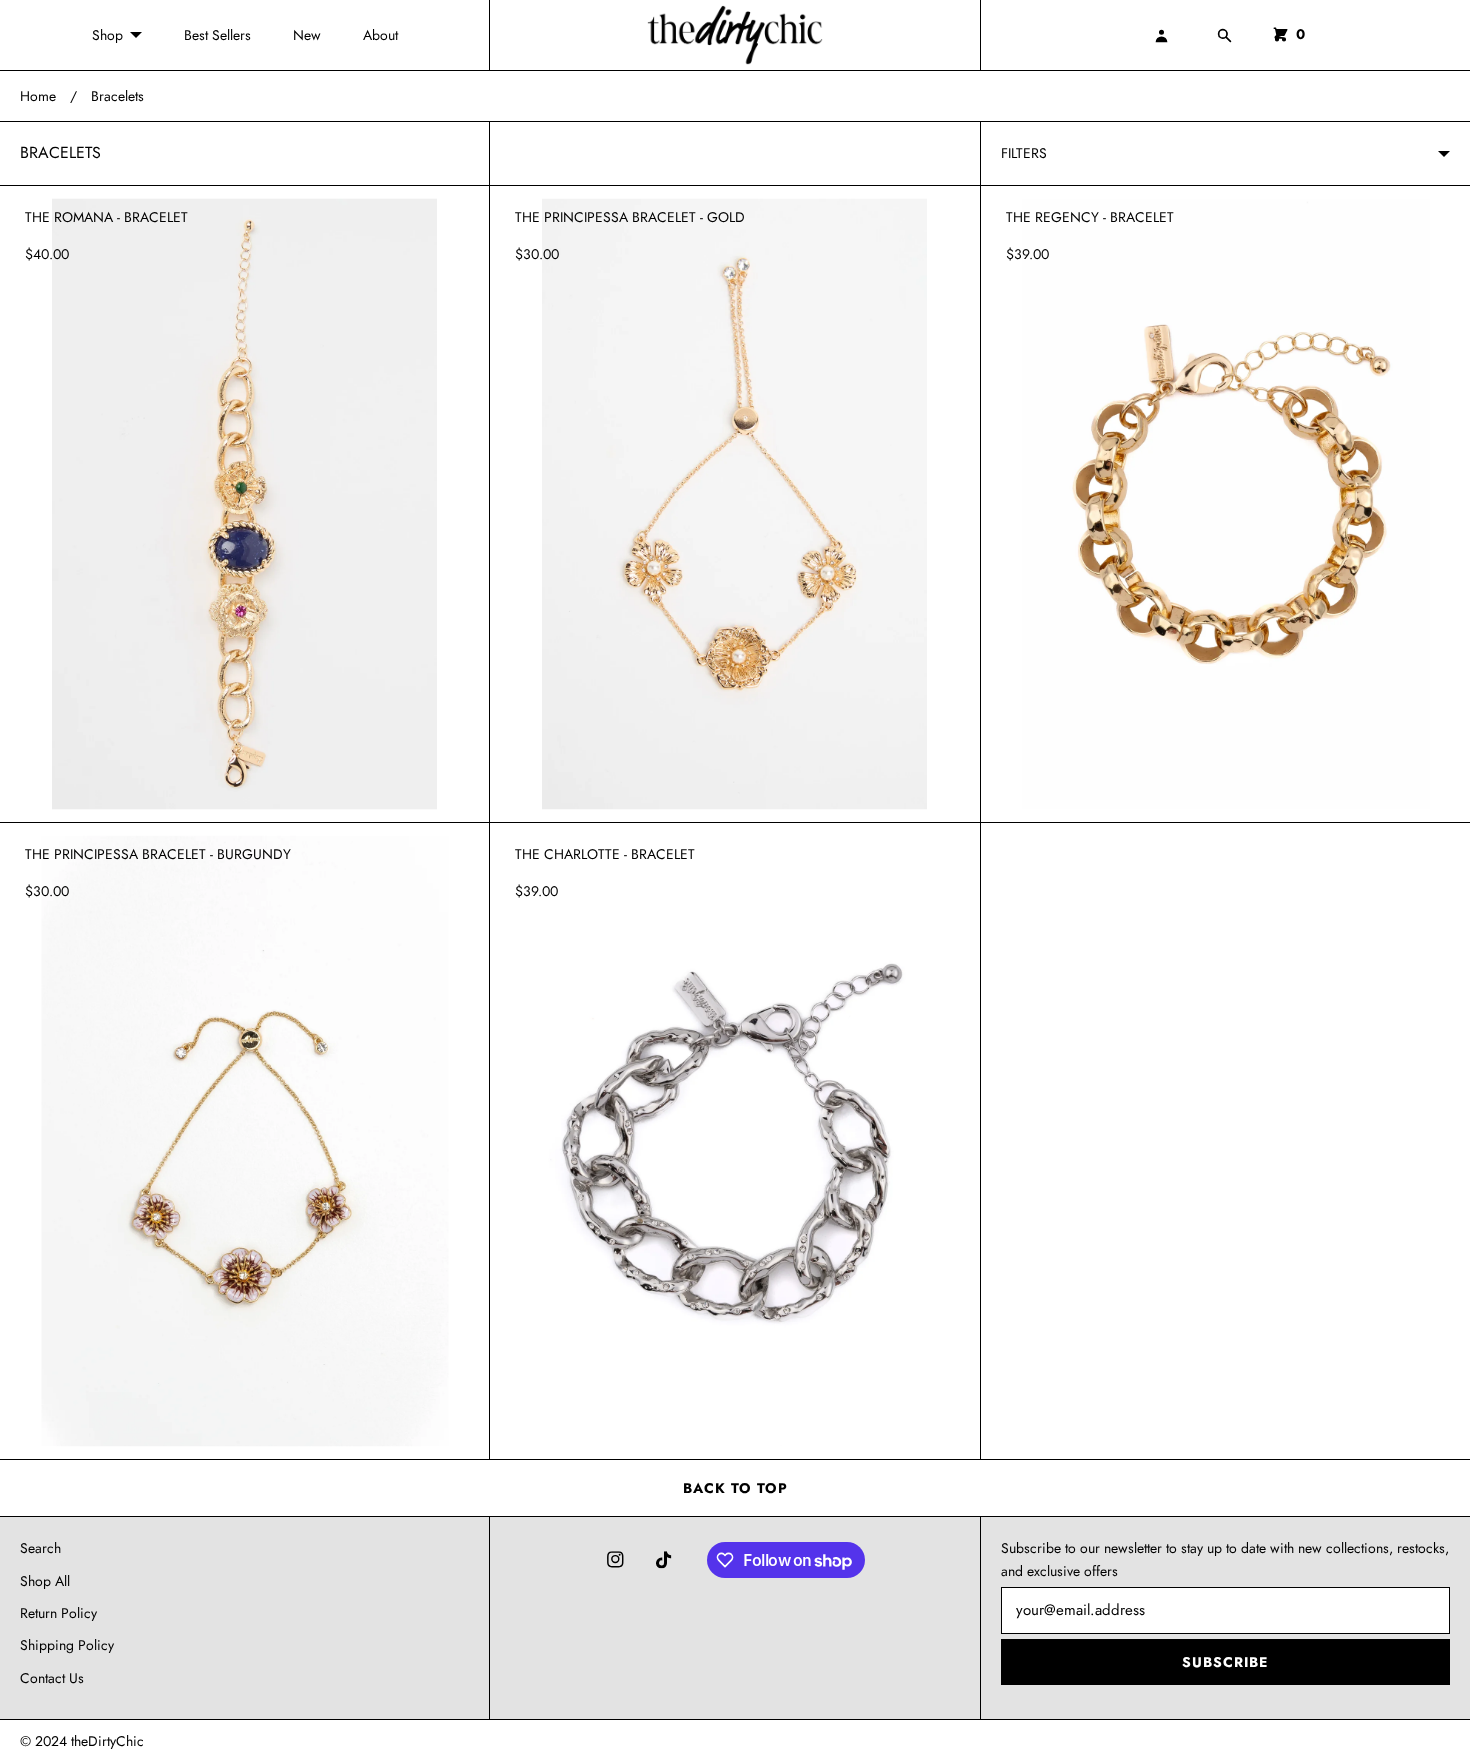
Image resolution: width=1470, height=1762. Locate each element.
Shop (107, 35)
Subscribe (1225, 1662)
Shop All (45, 1581)
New (307, 35)
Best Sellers (217, 35)
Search (40, 1548)
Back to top (735, 1488)
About (380, 35)
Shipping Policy (67, 1645)
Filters (1024, 153)
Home (38, 96)
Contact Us (52, 1678)
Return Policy (58, 1613)
